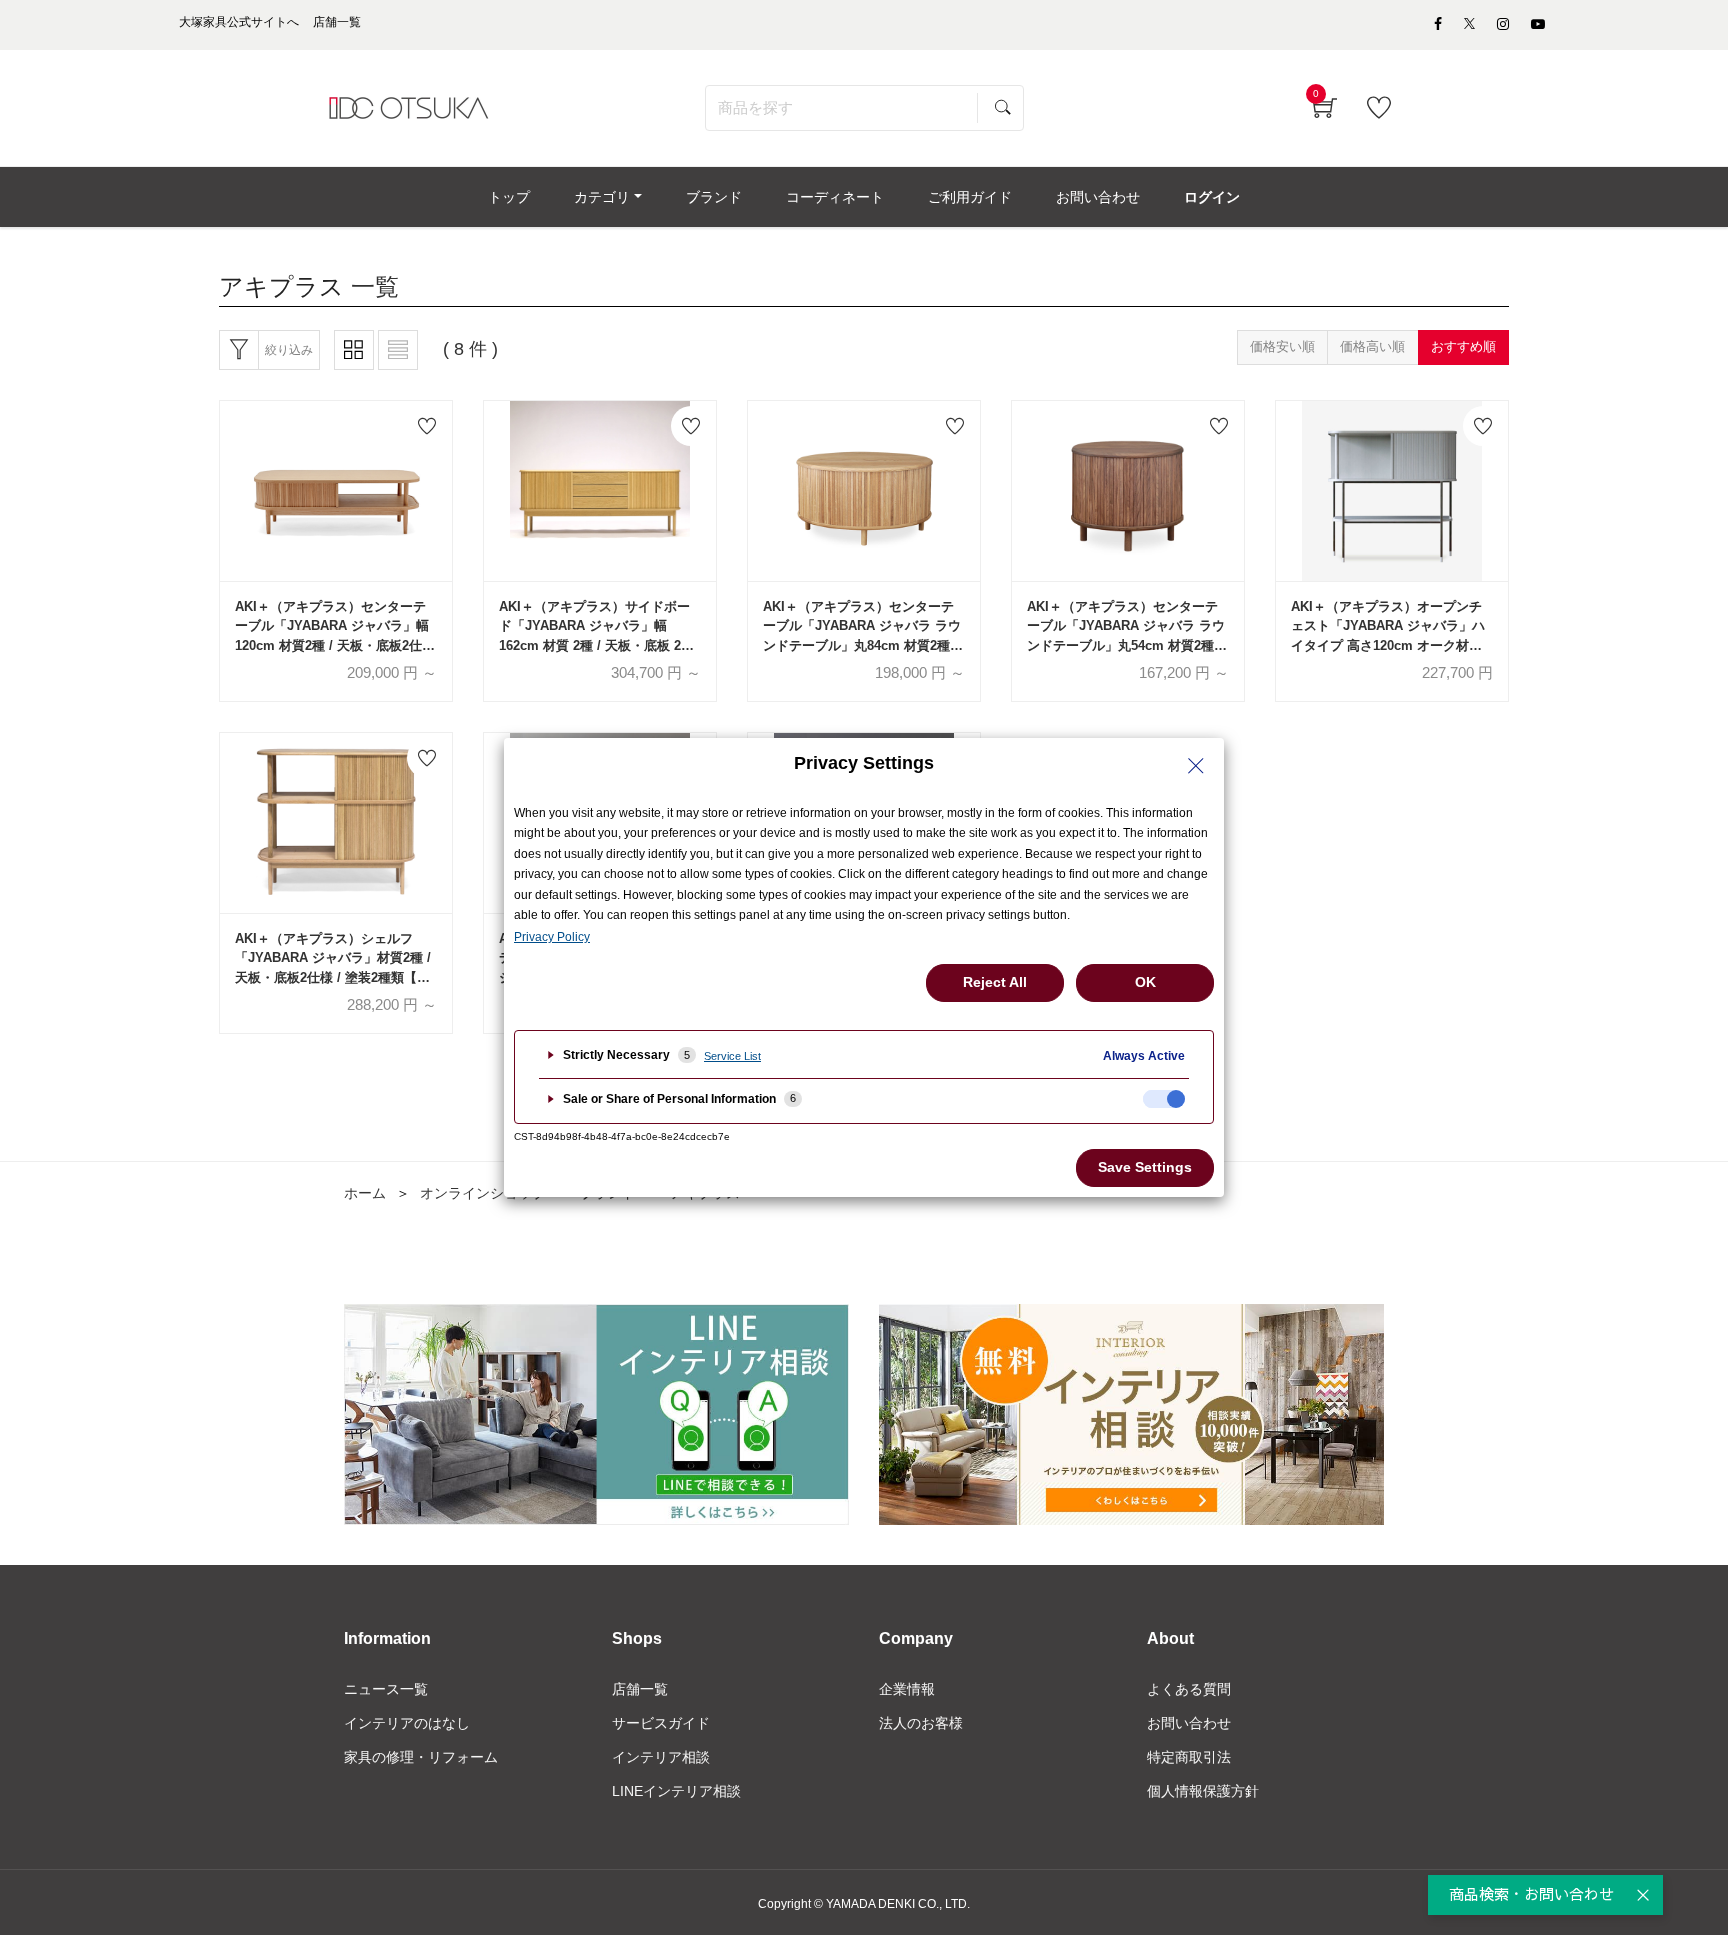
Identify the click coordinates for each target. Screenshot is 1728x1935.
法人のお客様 (921, 1723)
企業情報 (907, 1689)
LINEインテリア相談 (676, 1791)
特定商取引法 (1189, 1757)
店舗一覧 (640, 1689)
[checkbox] (1164, 1099)
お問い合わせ (1189, 1723)
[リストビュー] (398, 350)
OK (1145, 982)
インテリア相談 (661, 1757)
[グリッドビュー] (354, 350)
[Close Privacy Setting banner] (1196, 766)
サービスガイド (661, 1723)
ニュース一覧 (386, 1689)
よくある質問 (1189, 1689)
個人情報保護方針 (1203, 1791)
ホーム (365, 1193)
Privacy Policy (552, 937)
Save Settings (1145, 1167)
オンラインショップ (483, 1193)
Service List (732, 1056)
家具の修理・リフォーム (421, 1757)
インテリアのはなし (407, 1723)
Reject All (995, 982)
